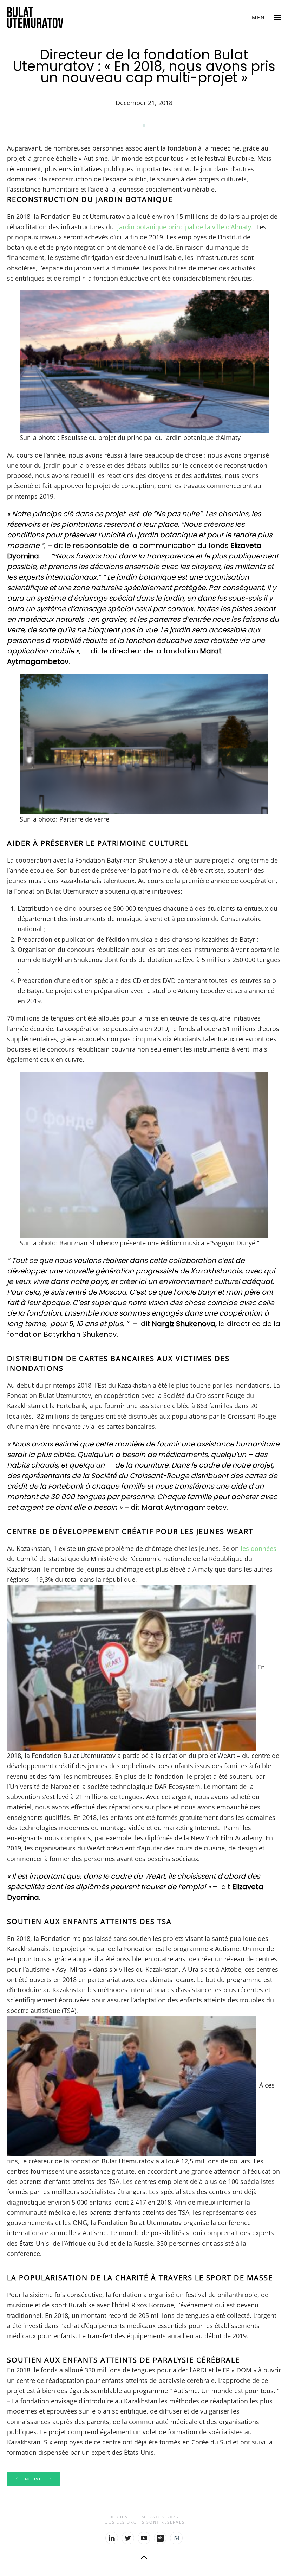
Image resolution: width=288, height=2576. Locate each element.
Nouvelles (39, 2479)
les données (258, 1548)
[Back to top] (144, 2557)
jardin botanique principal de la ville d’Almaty (183, 227)
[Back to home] (35, 18)
